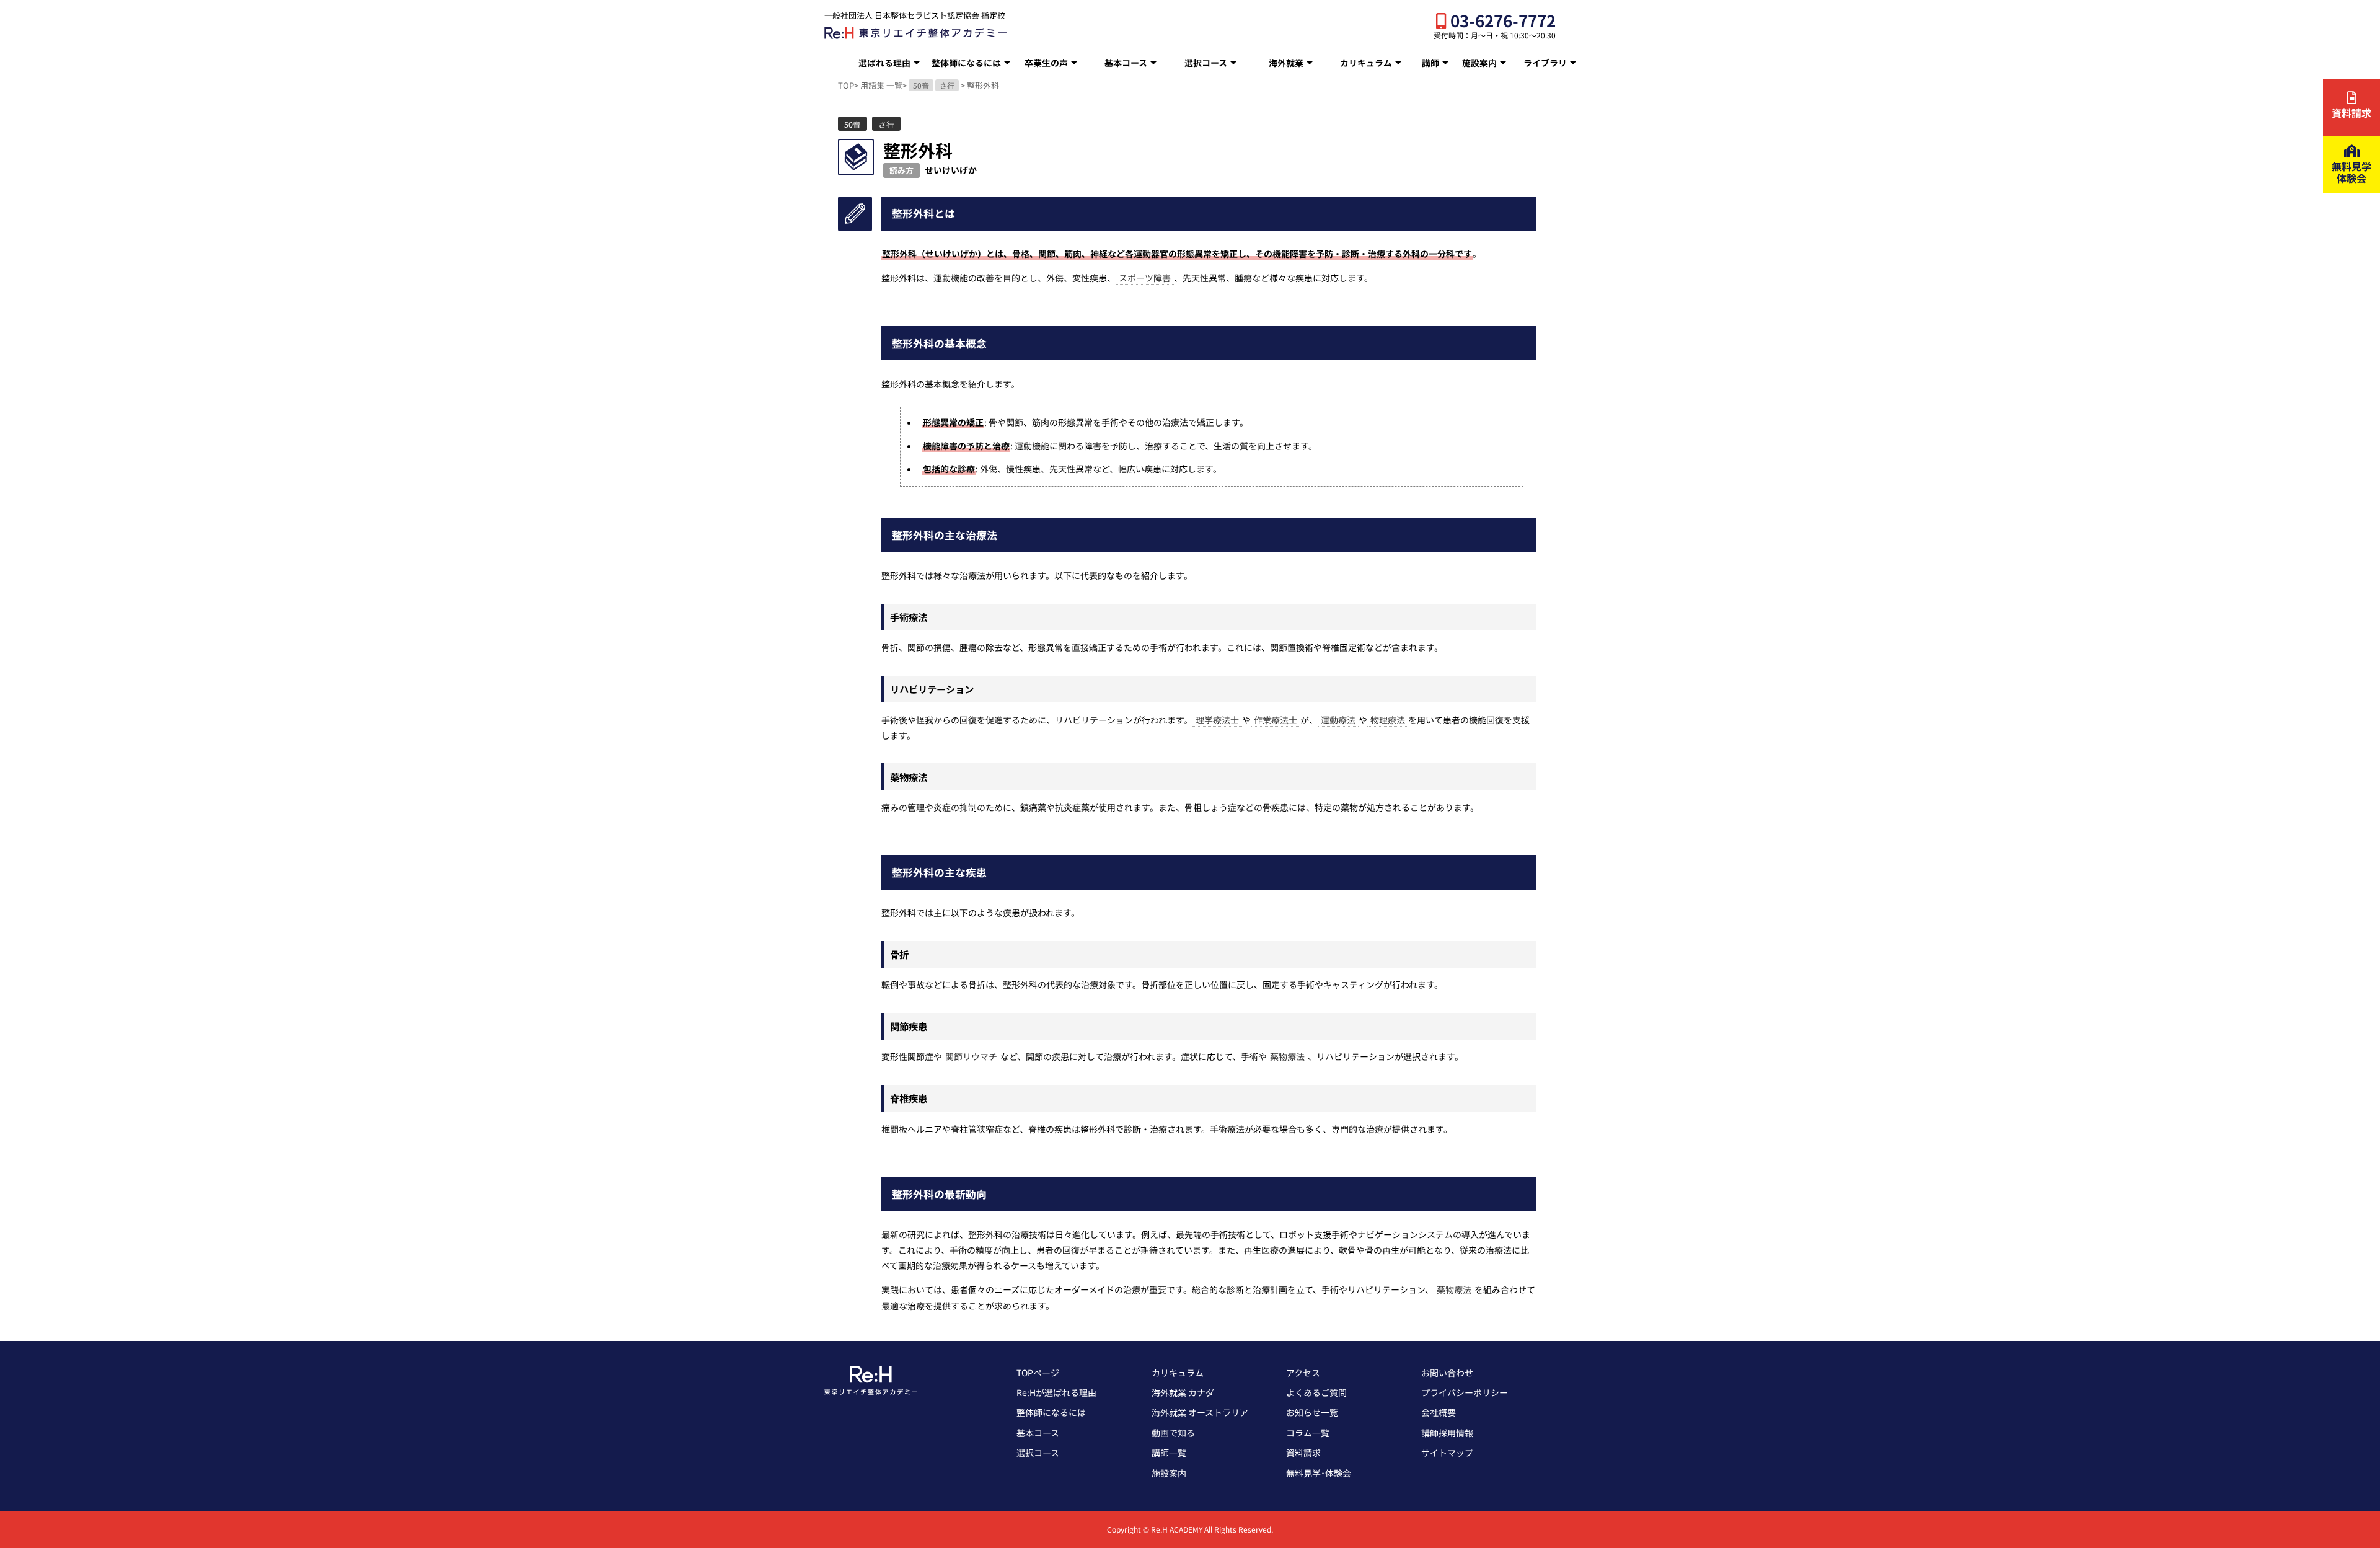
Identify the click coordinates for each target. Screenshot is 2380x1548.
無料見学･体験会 (1319, 1473)
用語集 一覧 (881, 85)
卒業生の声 (1046, 63)
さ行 (947, 85)
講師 (1430, 63)
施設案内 (1479, 63)
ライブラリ (1545, 63)
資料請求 (1303, 1453)
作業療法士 (1276, 720)
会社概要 (1439, 1412)
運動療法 (1338, 720)
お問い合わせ (1447, 1373)
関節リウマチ (971, 1056)
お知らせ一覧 (1312, 1412)
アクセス (1303, 1373)
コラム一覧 (1308, 1433)
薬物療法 (1287, 1056)
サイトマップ (1447, 1453)
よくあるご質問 (1316, 1392)
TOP (846, 85)
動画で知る (1173, 1433)
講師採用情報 (1447, 1433)
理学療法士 (1217, 720)
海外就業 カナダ (1183, 1392)
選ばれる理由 (884, 63)
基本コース (1126, 63)
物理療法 (1388, 720)
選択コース (1206, 63)
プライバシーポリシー (1465, 1392)
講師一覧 (1169, 1453)
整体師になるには (966, 63)
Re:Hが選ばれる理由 (1056, 1392)
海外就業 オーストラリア (1200, 1412)
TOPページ (1038, 1373)
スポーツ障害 (1145, 278)
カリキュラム (1366, 63)
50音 (921, 85)
